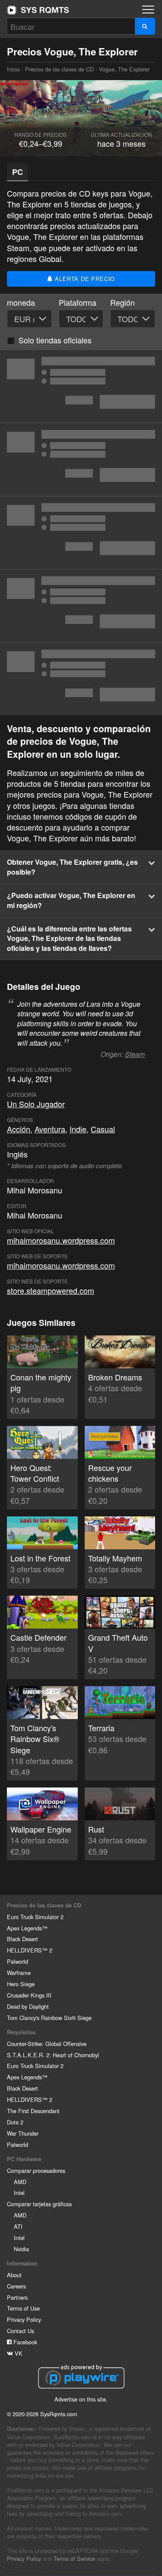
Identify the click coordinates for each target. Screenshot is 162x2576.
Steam (135, 1054)
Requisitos (21, 2032)
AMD (20, 2182)
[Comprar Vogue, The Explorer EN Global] (81, 386)
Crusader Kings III (29, 1995)
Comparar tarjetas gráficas (39, 2204)
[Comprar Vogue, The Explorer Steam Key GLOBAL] (81, 679)
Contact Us (21, 2331)
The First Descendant (33, 2111)
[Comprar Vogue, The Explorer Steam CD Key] (81, 533)
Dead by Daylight (28, 2006)
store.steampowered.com (51, 1290)
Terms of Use (23, 2308)
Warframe (19, 1973)
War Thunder (23, 2133)
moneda (21, 302)
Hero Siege (21, 1984)
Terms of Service (74, 2558)
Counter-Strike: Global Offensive (47, 2044)
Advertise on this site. (81, 2399)
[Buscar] (145, 26)
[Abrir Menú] (148, 10)
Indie (78, 1129)
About (14, 2275)
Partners (17, 2297)
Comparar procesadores (36, 2170)
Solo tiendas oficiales (55, 340)
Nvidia (21, 2249)
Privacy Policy (24, 2319)
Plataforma (78, 302)
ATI (18, 2226)
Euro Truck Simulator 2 (35, 1917)
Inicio (38, 10)
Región (122, 302)
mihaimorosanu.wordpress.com (61, 1240)
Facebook (24, 2342)
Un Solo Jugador (36, 1104)
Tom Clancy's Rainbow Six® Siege (49, 2018)
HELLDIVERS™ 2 (30, 1950)
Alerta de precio (84, 279)
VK (18, 2353)
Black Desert (22, 1939)
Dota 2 (15, 2122)
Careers (16, 2286)
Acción (19, 1129)
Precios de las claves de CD (59, 69)
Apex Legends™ (27, 1928)
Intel (19, 2193)
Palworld (17, 1961)
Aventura (50, 1129)
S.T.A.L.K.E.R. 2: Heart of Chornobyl (53, 2055)
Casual (103, 1129)
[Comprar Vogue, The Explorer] (81, 459)
